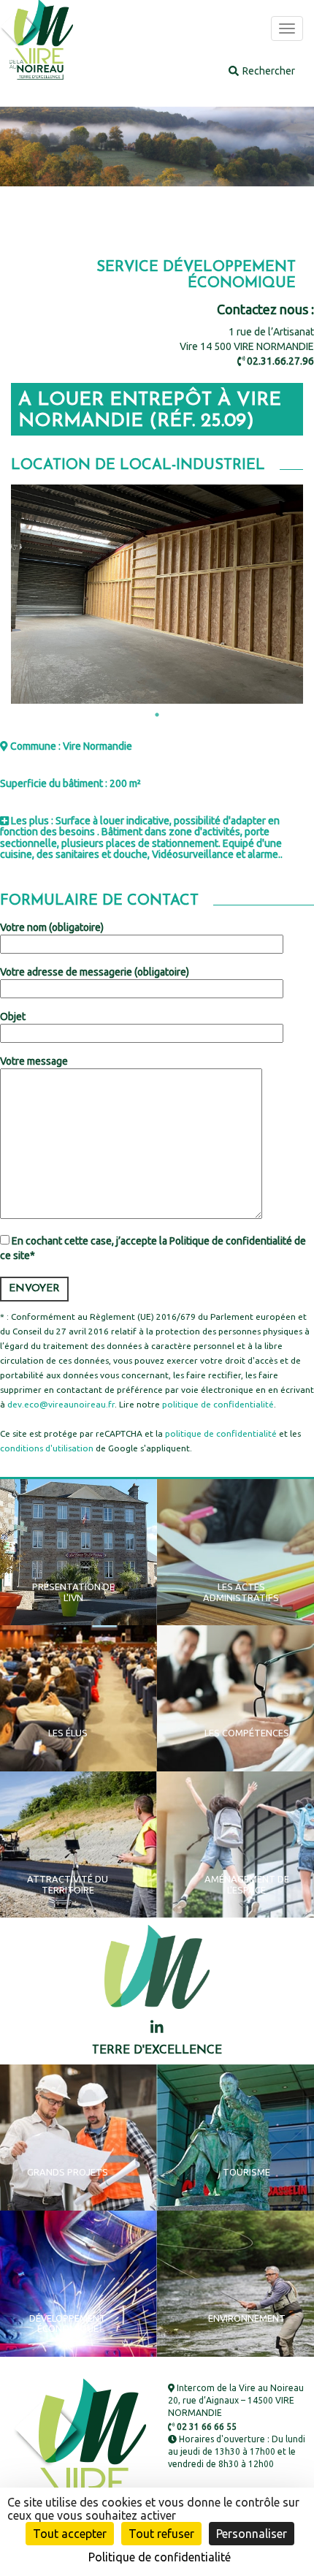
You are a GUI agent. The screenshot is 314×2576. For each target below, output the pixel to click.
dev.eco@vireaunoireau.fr (61, 1404)
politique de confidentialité (218, 1404)
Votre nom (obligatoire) (52, 927)
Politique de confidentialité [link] (160, 2557)
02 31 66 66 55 (206, 2427)
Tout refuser (161, 2534)
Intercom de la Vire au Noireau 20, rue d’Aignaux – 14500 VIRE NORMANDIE (236, 2400)
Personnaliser (252, 2534)
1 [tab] (157, 715)
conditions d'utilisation (47, 1448)
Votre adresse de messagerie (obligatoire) (95, 972)
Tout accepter (70, 2534)
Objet (13, 1017)
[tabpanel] (157, 594)
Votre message (34, 1061)
